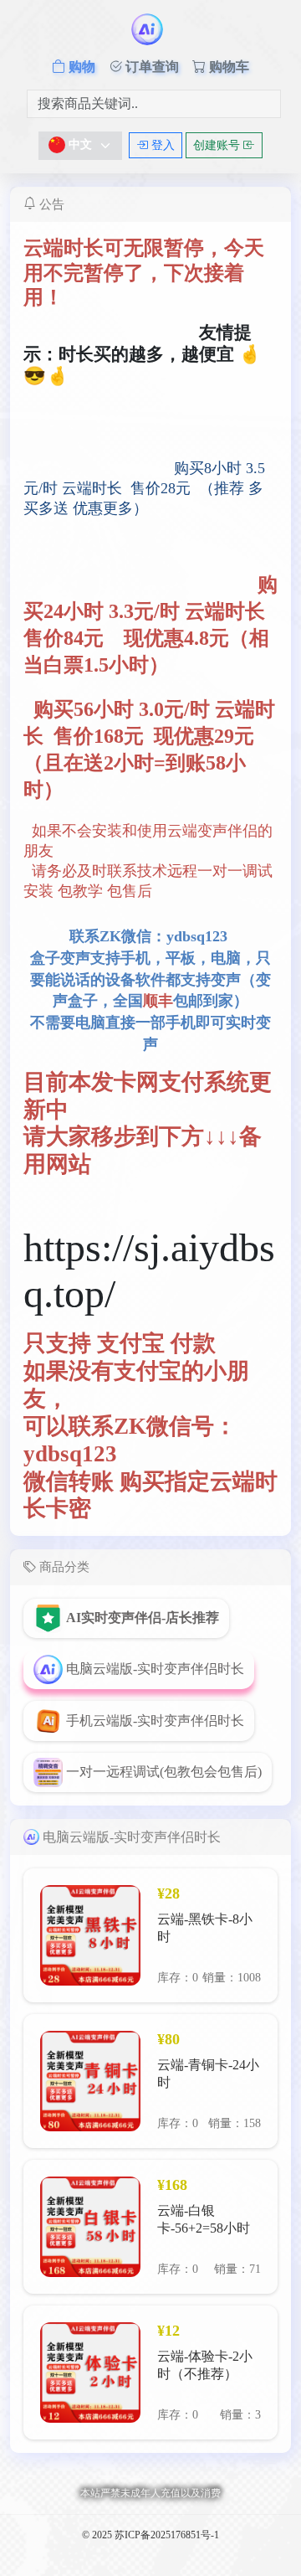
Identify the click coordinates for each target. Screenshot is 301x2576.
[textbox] (70, 145)
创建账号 (218, 145)
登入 (161, 145)
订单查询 (150, 67)
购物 (80, 67)
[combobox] (80, 146)
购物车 (227, 67)
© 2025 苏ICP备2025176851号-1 (150, 2535)
